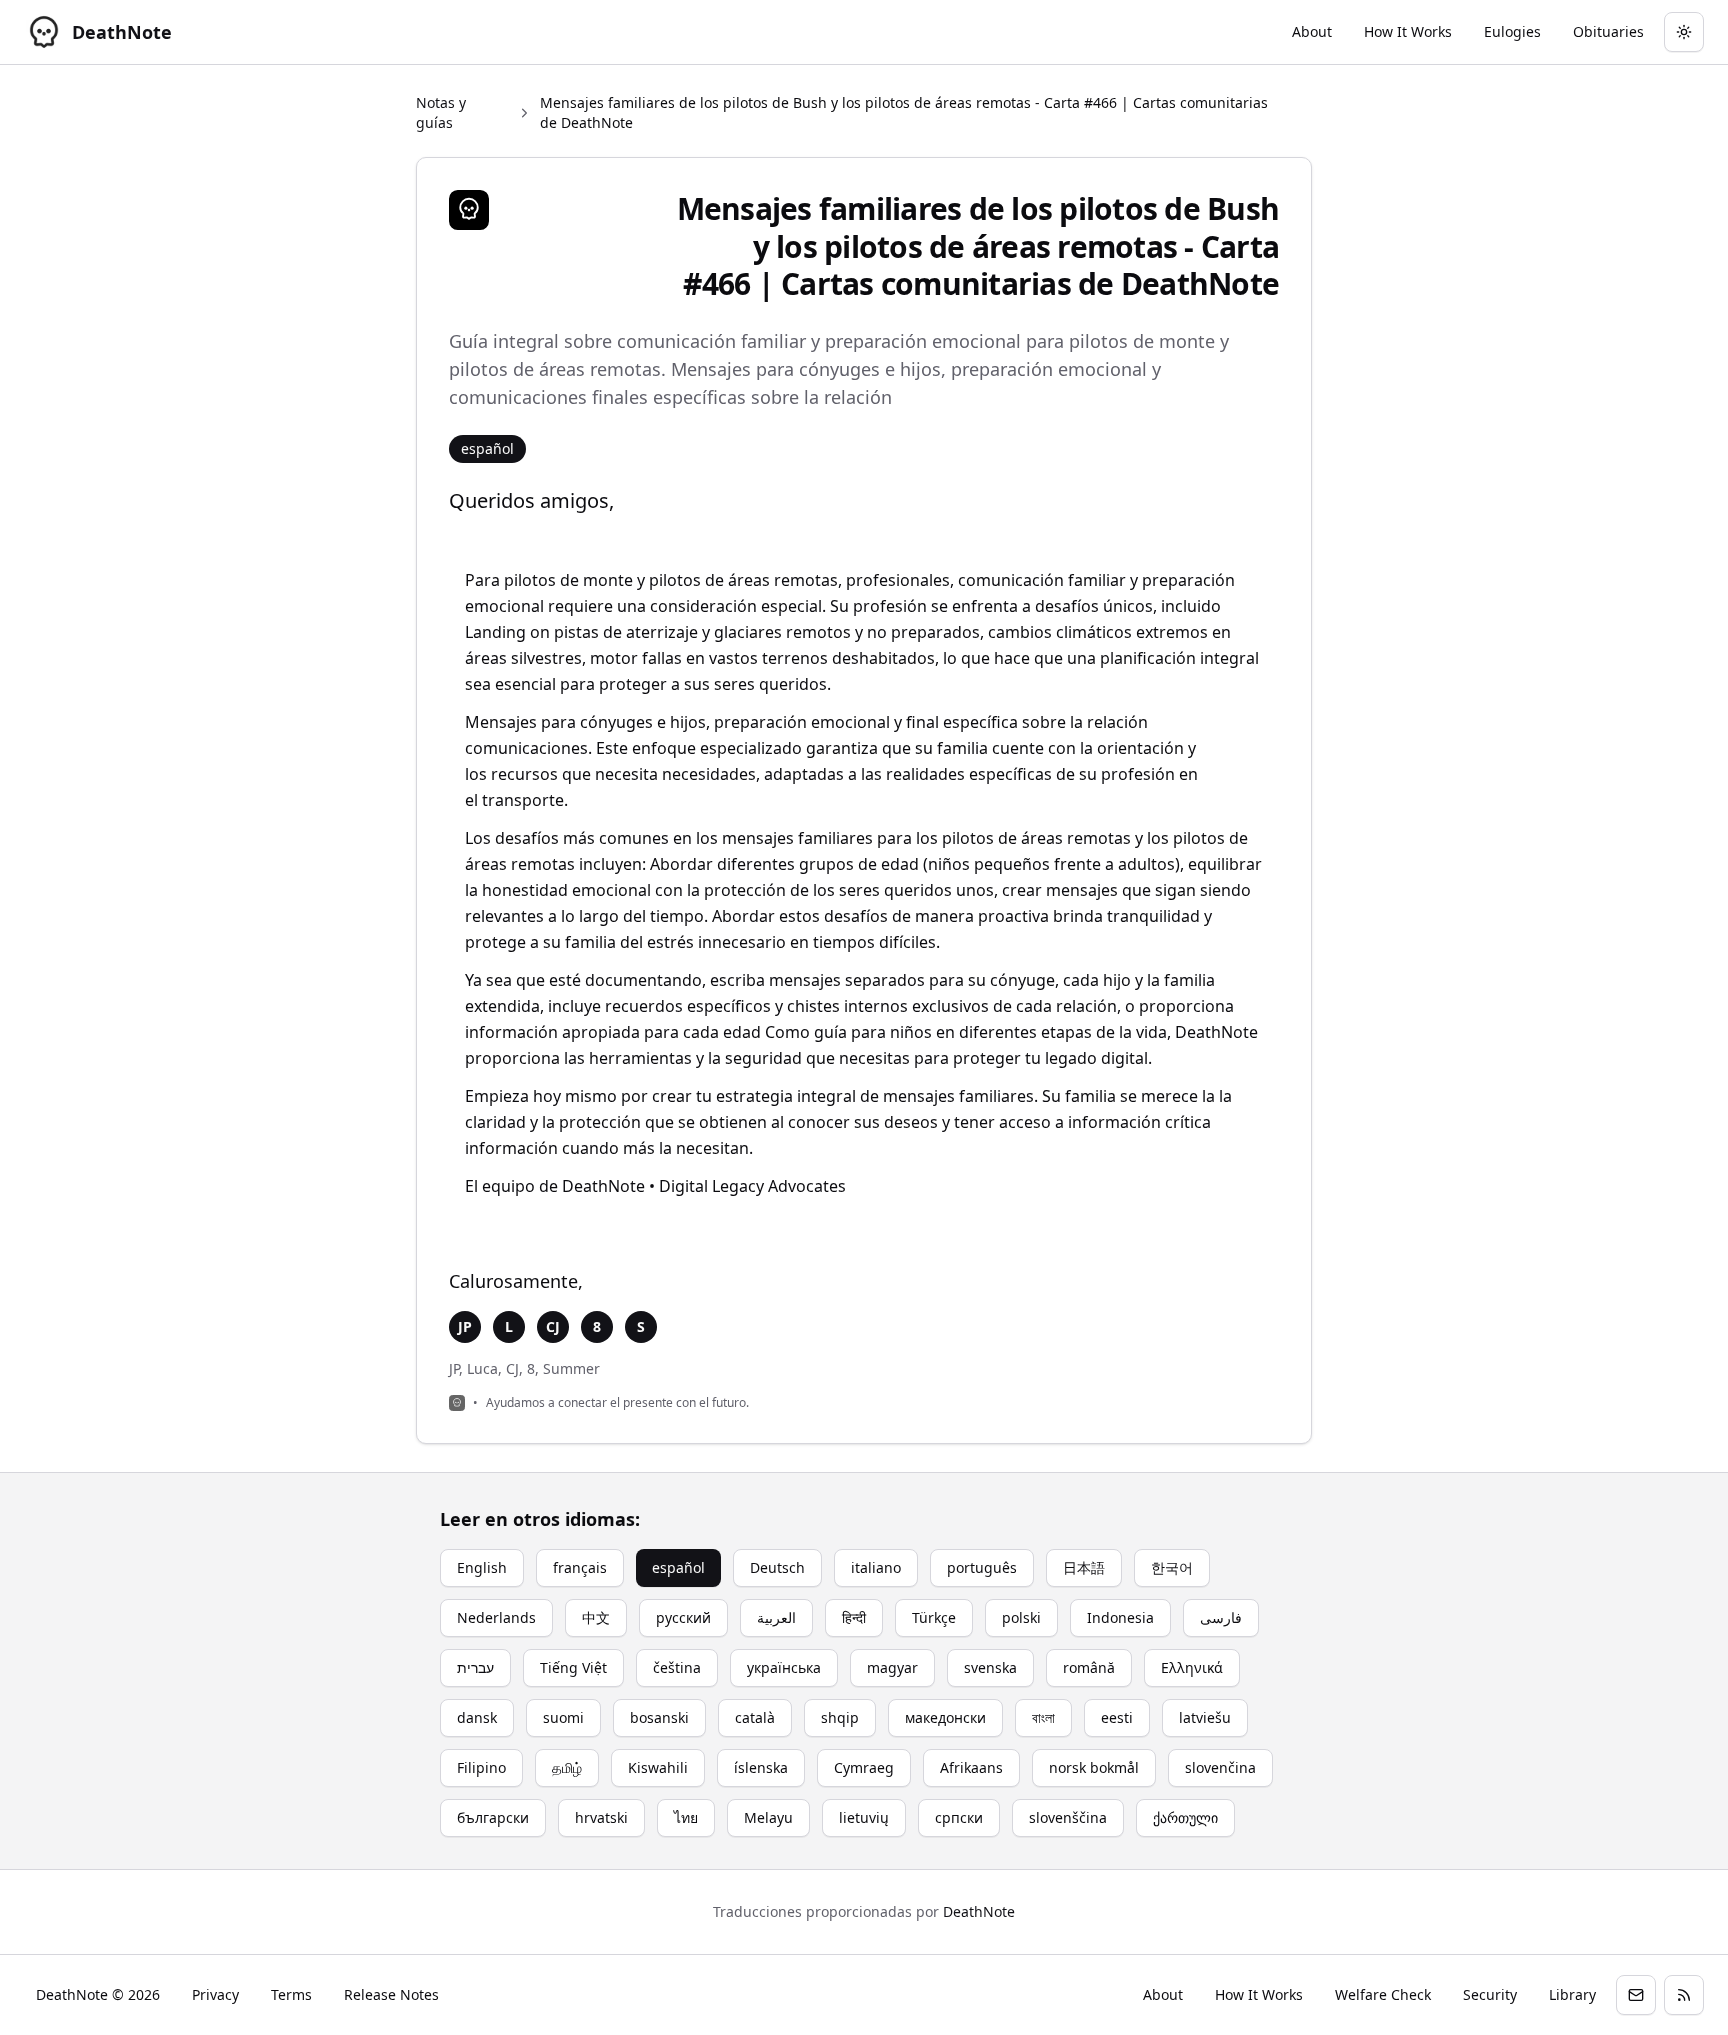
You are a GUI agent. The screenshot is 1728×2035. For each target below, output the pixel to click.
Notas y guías (441, 112)
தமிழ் (567, 1767)
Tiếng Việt (573, 1667)
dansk (477, 1717)
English (482, 1567)
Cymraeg (864, 1767)
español (678, 1567)
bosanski (659, 1717)
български (493, 1817)
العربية (776, 1617)
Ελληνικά (1192, 1667)
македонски (945, 1717)
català (755, 1717)
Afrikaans (971, 1767)
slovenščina (1068, 1817)
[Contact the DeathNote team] (1636, 1995)
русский (683, 1617)
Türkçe (934, 1617)
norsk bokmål (1094, 1767)
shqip (840, 1717)
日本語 (1084, 1567)
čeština (677, 1667)
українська (784, 1667)
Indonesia (1120, 1617)
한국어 (1172, 1567)
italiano (876, 1567)
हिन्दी (854, 1617)
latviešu (1205, 1717)
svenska (990, 1667)
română (1089, 1667)
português (982, 1567)
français (580, 1567)
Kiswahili (658, 1767)
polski (1021, 1617)
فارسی (1221, 1617)
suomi (563, 1717)
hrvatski (601, 1817)
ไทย (686, 1817)
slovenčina (1220, 1767)
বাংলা (1043, 1717)
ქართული (1185, 1817)
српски (959, 1817)
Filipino (481, 1767)
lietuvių (864, 1817)
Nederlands (496, 1617)
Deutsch (777, 1567)
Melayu (768, 1817)
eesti (1117, 1717)
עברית (475, 1667)
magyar (892, 1667)
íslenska (761, 1767)
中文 (596, 1617)
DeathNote (979, 1911)
